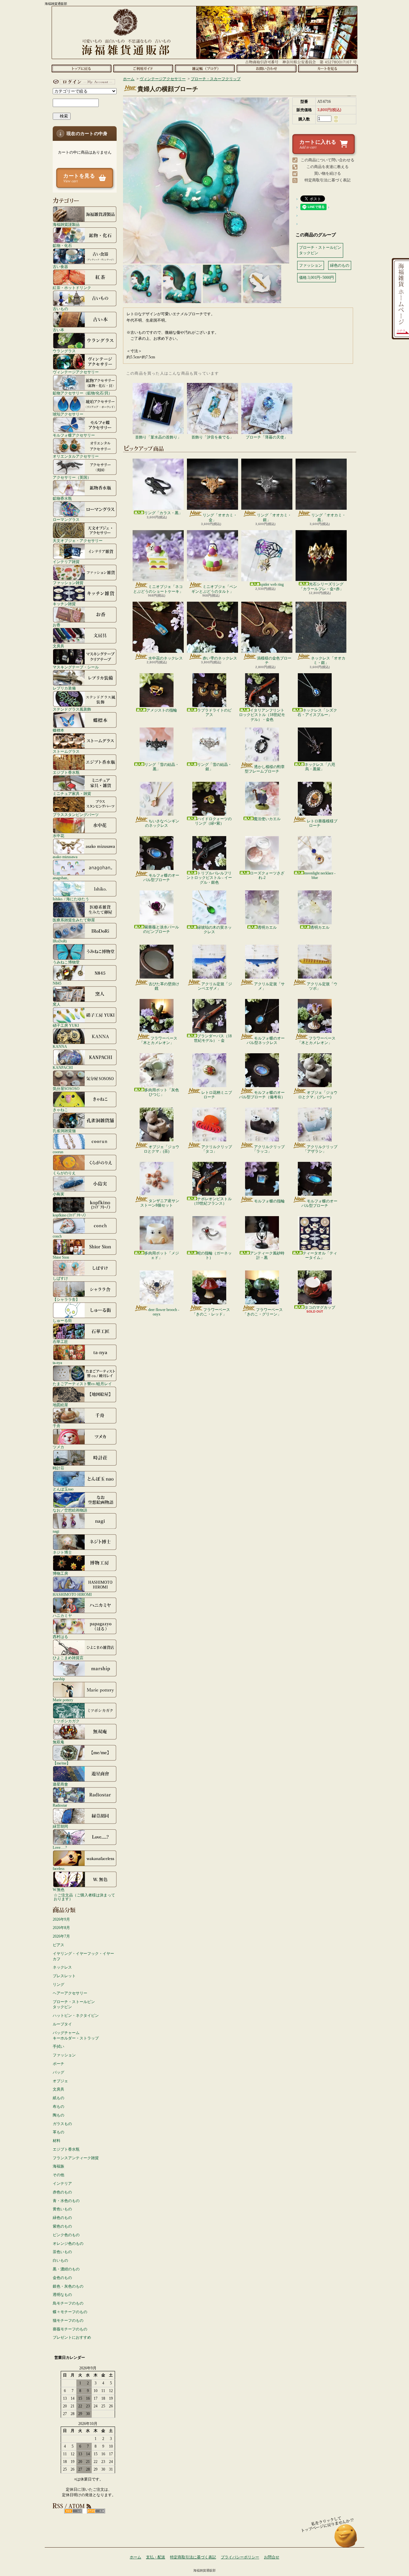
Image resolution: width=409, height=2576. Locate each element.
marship (59, 1679)
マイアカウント (83, 82)
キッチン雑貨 (64, 604)
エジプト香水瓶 (66, 772)
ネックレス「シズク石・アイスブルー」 (317, 713)
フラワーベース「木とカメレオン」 (158, 1040)
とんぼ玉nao (63, 1489)
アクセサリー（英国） (72, 477)
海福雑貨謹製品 (66, 224)
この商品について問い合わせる (328, 160)
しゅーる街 (62, 1320)
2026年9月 (61, 1919)
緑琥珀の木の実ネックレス (214, 930)
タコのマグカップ (320, 1307)
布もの (58, 2107)
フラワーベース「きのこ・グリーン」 (263, 1312)
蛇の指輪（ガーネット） (214, 1255)
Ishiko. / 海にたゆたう (71, 899)
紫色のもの (62, 2226)
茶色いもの (62, 2252)
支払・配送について (143, 68)
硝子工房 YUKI (66, 1025)
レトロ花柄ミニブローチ (217, 1095)
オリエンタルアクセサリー (76, 456)
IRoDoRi (60, 941)
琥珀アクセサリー (68, 414)
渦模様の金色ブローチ (274, 660)
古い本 (58, 330)
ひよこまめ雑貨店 (68, 1658)
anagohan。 (62, 878)
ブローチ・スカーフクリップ (216, 79)
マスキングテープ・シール (76, 667)
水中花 (58, 836)
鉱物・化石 (62, 245)
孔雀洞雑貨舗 (64, 1131)
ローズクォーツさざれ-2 (267, 875)
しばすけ (60, 1278)
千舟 (57, 1426)
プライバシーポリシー (240, 2557)
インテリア (62, 2184)
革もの (58, 2132)
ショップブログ (205, 68)
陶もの (58, 2115)
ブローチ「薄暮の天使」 (267, 437)
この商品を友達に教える (328, 167)
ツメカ (58, 1447)
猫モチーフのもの (68, 2321)
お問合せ (266, 68)
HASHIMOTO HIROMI (72, 1594)
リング (58, 1985)
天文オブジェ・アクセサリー (78, 541)
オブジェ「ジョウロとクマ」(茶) (162, 1149)
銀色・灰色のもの (68, 2286)
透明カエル (267, 927)
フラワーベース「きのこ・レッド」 (211, 1312)
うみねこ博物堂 (66, 962)
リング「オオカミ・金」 (220, 517)
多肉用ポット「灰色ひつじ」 (162, 1092)
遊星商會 (60, 1784)
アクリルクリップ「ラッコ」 (269, 1149)
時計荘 (58, 1468)
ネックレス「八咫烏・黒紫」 (320, 767)
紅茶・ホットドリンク (72, 288)
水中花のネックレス (166, 658)
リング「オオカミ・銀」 (274, 517)
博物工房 (60, 1573)
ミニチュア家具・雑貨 (72, 793)
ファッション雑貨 (68, 583)
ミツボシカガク (66, 1721)
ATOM (96, 2511)
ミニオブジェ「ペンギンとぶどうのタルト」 (214, 589)
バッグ (58, 2072)
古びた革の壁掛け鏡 (164, 986)
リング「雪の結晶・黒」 (162, 767)
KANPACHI (63, 1067)
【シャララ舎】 (66, 1299)
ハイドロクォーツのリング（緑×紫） (213, 821)
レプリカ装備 (64, 688)
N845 (57, 983)
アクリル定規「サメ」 (269, 986)
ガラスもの (62, 2124)
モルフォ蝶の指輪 (269, 1201)
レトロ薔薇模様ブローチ (322, 823)
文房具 (58, 646)
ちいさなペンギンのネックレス (162, 823)
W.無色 (59, 1890)
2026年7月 (61, 1936)
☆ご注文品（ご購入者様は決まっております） (84, 1897)
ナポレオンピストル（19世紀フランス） (212, 1201)
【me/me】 (62, 1763)
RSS (73, 2511)
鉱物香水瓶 (62, 498)
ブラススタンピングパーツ (76, 815)
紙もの (58, 2098)
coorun (58, 1152)
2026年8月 (61, 1928)
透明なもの (62, 2295)
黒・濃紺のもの (66, 2269)
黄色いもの (62, 2209)
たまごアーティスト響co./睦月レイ (82, 1384)
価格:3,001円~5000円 (316, 278)
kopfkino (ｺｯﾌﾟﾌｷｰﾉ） (70, 1215)
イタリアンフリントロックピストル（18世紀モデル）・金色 (262, 715)
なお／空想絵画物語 (70, 1510)
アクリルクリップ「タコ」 (217, 1149)
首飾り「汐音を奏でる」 (212, 437)
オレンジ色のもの (68, 2244)
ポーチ (58, 2064)
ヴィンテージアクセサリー (76, 372)
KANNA (60, 1046)
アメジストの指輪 (162, 710)
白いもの (60, 2260)
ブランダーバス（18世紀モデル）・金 (213, 1038)
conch (57, 1236)
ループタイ (62, 2024)
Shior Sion (61, 1257)
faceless (59, 1868)
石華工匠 (60, 1341)
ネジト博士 (62, 1552)
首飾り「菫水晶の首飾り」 (158, 437)
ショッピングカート (328, 68)
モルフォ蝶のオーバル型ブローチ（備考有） (262, 1095)
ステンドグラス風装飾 (72, 709)
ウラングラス (64, 351)
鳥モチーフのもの (68, 2303)
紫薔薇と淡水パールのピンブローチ (161, 929)
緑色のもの (62, 2218)
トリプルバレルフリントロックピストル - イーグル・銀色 (209, 878)
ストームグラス (66, 751)
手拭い (58, 2046)
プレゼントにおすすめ (72, 2337)
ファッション (64, 2055)
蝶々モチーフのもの (70, 2312)
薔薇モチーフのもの (70, 2329)
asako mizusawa (65, 857)
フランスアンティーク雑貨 (76, 2158)
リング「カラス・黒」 (163, 513)
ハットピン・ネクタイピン (76, 2016)
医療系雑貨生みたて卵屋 (74, 920)
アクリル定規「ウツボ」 (322, 986)
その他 (58, 2175)
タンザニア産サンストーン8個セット (160, 1203)
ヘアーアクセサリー (70, 1993)
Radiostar (60, 1805)
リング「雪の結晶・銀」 (214, 767)
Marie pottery (63, 1700)
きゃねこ (60, 1110)
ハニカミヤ (62, 1616)
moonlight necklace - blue (320, 875)
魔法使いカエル (267, 819)
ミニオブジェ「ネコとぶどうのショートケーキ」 (158, 589)
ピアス (58, 1945)
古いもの (60, 309)
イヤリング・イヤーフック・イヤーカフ (83, 1956)
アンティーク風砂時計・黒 (267, 1255)
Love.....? (60, 1847)
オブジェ (60, 2081)
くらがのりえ (64, 1173)
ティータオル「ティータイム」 (320, 1255)
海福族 (58, 2166)
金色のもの (62, 2278)
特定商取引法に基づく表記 (328, 180)
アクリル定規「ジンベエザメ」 (215, 986)
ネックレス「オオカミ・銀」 (328, 660)
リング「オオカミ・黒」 (328, 517)
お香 (57, 625)
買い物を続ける (328, 173)
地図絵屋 (60, 1405)
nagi (56, 1531)
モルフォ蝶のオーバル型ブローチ (161, 878)
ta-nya (57, 1363)
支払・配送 (156, 2557)
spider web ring (272, 584)
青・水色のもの (66, 2201)
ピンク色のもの (66, 2235)
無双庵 (58, 1742)
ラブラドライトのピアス (214, 713)
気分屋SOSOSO (66, 1089)
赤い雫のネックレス (220, 658)
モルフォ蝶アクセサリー (74, 435)
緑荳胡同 (60, 1826)
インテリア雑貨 (66, 562)
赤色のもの (62, 2192)
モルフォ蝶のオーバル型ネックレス (266, 1040)
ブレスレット (64, 1976)
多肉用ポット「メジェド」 (162, 1255)
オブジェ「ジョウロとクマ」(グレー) (318, 1095)
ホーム (81, 68)
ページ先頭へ (346, 2539)
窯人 (57, 1004)
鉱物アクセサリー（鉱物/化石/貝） (82, 393)
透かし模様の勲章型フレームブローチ (265, 769)
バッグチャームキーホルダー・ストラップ (76, 2035)
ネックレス (62, 1967)
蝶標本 (58, 730)
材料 (57, 2141)
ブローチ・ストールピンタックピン (74, 2004)
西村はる (60, 1637)
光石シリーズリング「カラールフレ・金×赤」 (321, 586)
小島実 (58, 1194)
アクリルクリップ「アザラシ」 (320, 1149)
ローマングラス (66, 519)
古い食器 (60, 267)
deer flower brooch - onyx (164, 1312)
